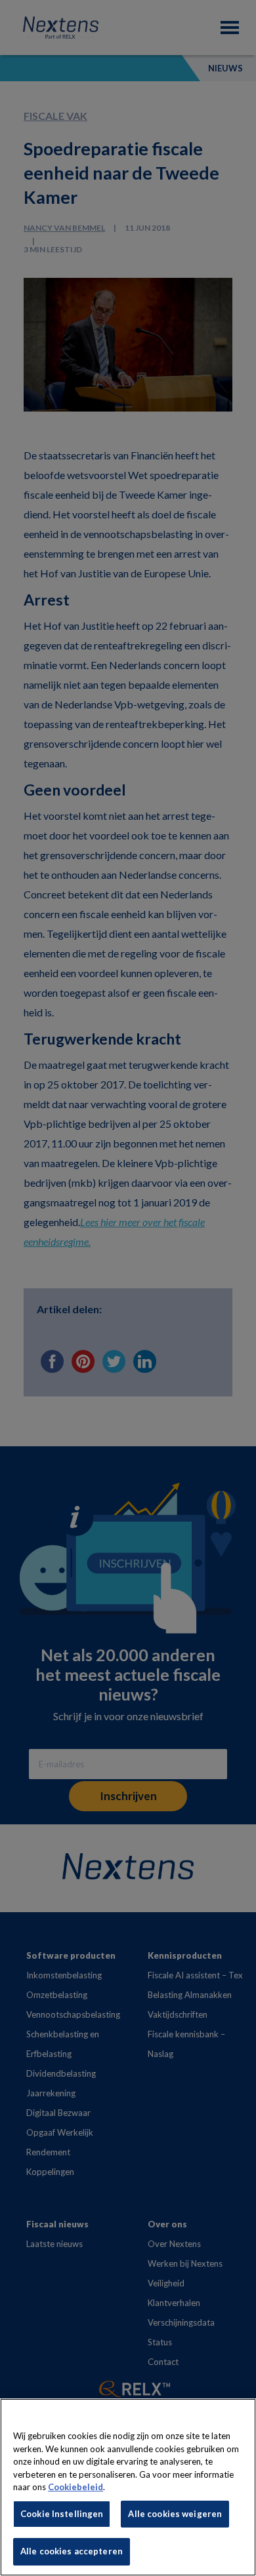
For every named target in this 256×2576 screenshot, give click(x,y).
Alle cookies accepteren (72, 2551)
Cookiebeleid (75, 2487)
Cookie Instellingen (62, 2514)
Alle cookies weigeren (175, 2514)
